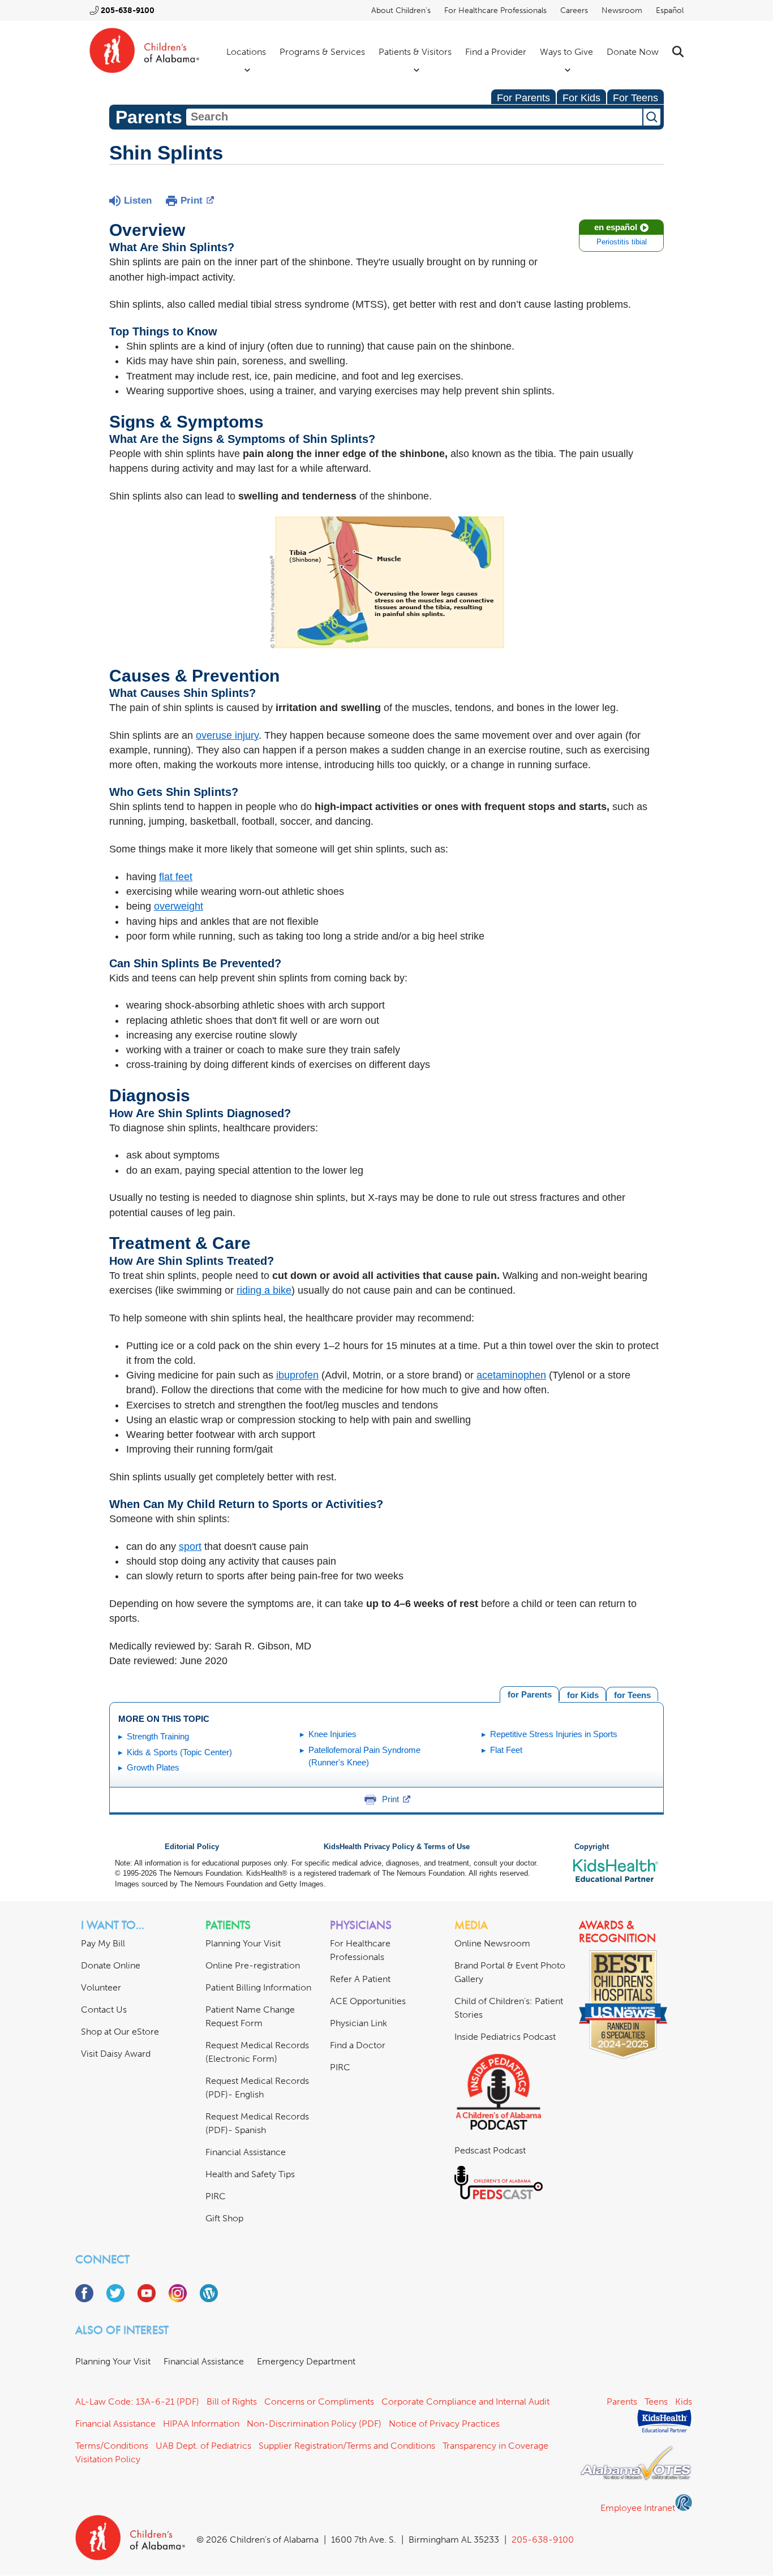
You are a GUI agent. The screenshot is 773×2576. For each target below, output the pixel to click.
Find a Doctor (358, 2045)
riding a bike (264, 1290)
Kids (684, 2401)
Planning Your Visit (243, 1943)
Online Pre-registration (253, 1965)
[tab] (632, 1694)
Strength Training (158, 1736)
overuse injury (227, 735)
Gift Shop (224, 2218)
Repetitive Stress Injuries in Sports (554, 1734)
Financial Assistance (246, 2152)
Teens (656, 2401)
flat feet (176, 877)
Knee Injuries (332, 1734)
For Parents (523, 98)
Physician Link (358, 2023)
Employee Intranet (638, 2508)
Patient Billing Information (258, 1987)
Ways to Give (566, 52)
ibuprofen (297, 1375)
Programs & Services (322, 52)
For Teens (635, 98)
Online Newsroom (492, 1943)
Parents (622, 2401)
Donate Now (633, 52)
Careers (574, 10)
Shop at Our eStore (120, 2032)
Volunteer (101, 1987)
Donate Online (111, 1965)
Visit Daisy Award (116, 2054)
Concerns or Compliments (319, 2401)
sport (190, 1547)
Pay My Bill (103, 1943)
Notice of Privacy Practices (444, 2424)
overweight (179, 906)
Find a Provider (496, 52)
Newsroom (622, 10)
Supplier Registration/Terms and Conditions (347, 2446)
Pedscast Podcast (490, 2150)
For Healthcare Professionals (495, 10)
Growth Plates (153, 1767)
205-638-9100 (128, 10)
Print (192, 201)
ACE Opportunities (368, 2001)
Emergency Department (306, 2361)
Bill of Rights (232, 2401)
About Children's (401, 10)
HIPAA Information (201, 2424)
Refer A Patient (360, 1979)
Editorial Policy (192, 1847)
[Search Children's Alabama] (678, 52)
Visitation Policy (108, 2459)
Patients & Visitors (415, 52)
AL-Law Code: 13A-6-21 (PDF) (137, 2401)
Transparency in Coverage (495, 2446)
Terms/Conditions (112, 2446)
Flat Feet (506, 1750)
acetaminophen (511, 1375)
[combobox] (414, 117)
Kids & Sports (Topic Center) (179, 1752)
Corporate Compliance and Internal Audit (465, 2401)
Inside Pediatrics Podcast (505, 2037)
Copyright (592, 1847)
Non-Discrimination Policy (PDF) (314, 2424)
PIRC (216, 2196)
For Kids (581, 98)
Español (670, 10)
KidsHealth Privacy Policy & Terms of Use (397, 1847)
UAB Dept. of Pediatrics (203, 2446)
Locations (246, 52)
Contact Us (104, 2009)
